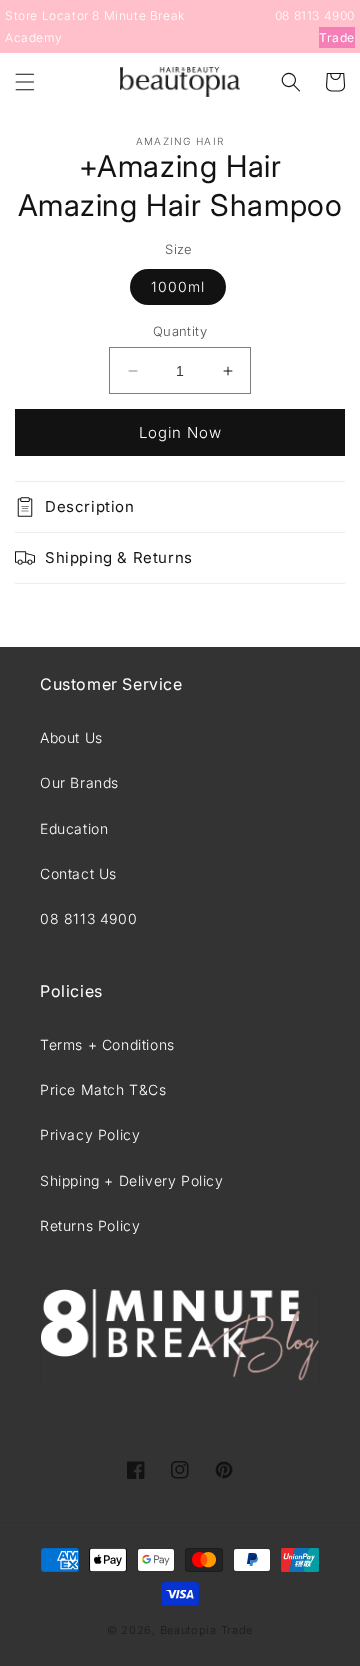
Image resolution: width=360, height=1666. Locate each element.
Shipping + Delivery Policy (132, 1180)
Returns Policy (90, 1225)
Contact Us (78, 873)
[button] (25, 82)
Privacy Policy (90, 1134)
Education (74, 828)
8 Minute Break (138, 15)
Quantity (180, 331)
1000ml (178, 286)
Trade (337, 37)
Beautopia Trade (207, 1630)
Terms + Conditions (107, 1044)
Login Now (180, 432)
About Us (71, 737)
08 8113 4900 (315, 15)
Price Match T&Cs (103, 1089)
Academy (33, 37)
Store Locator (47, 15)
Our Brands (79, 782)
